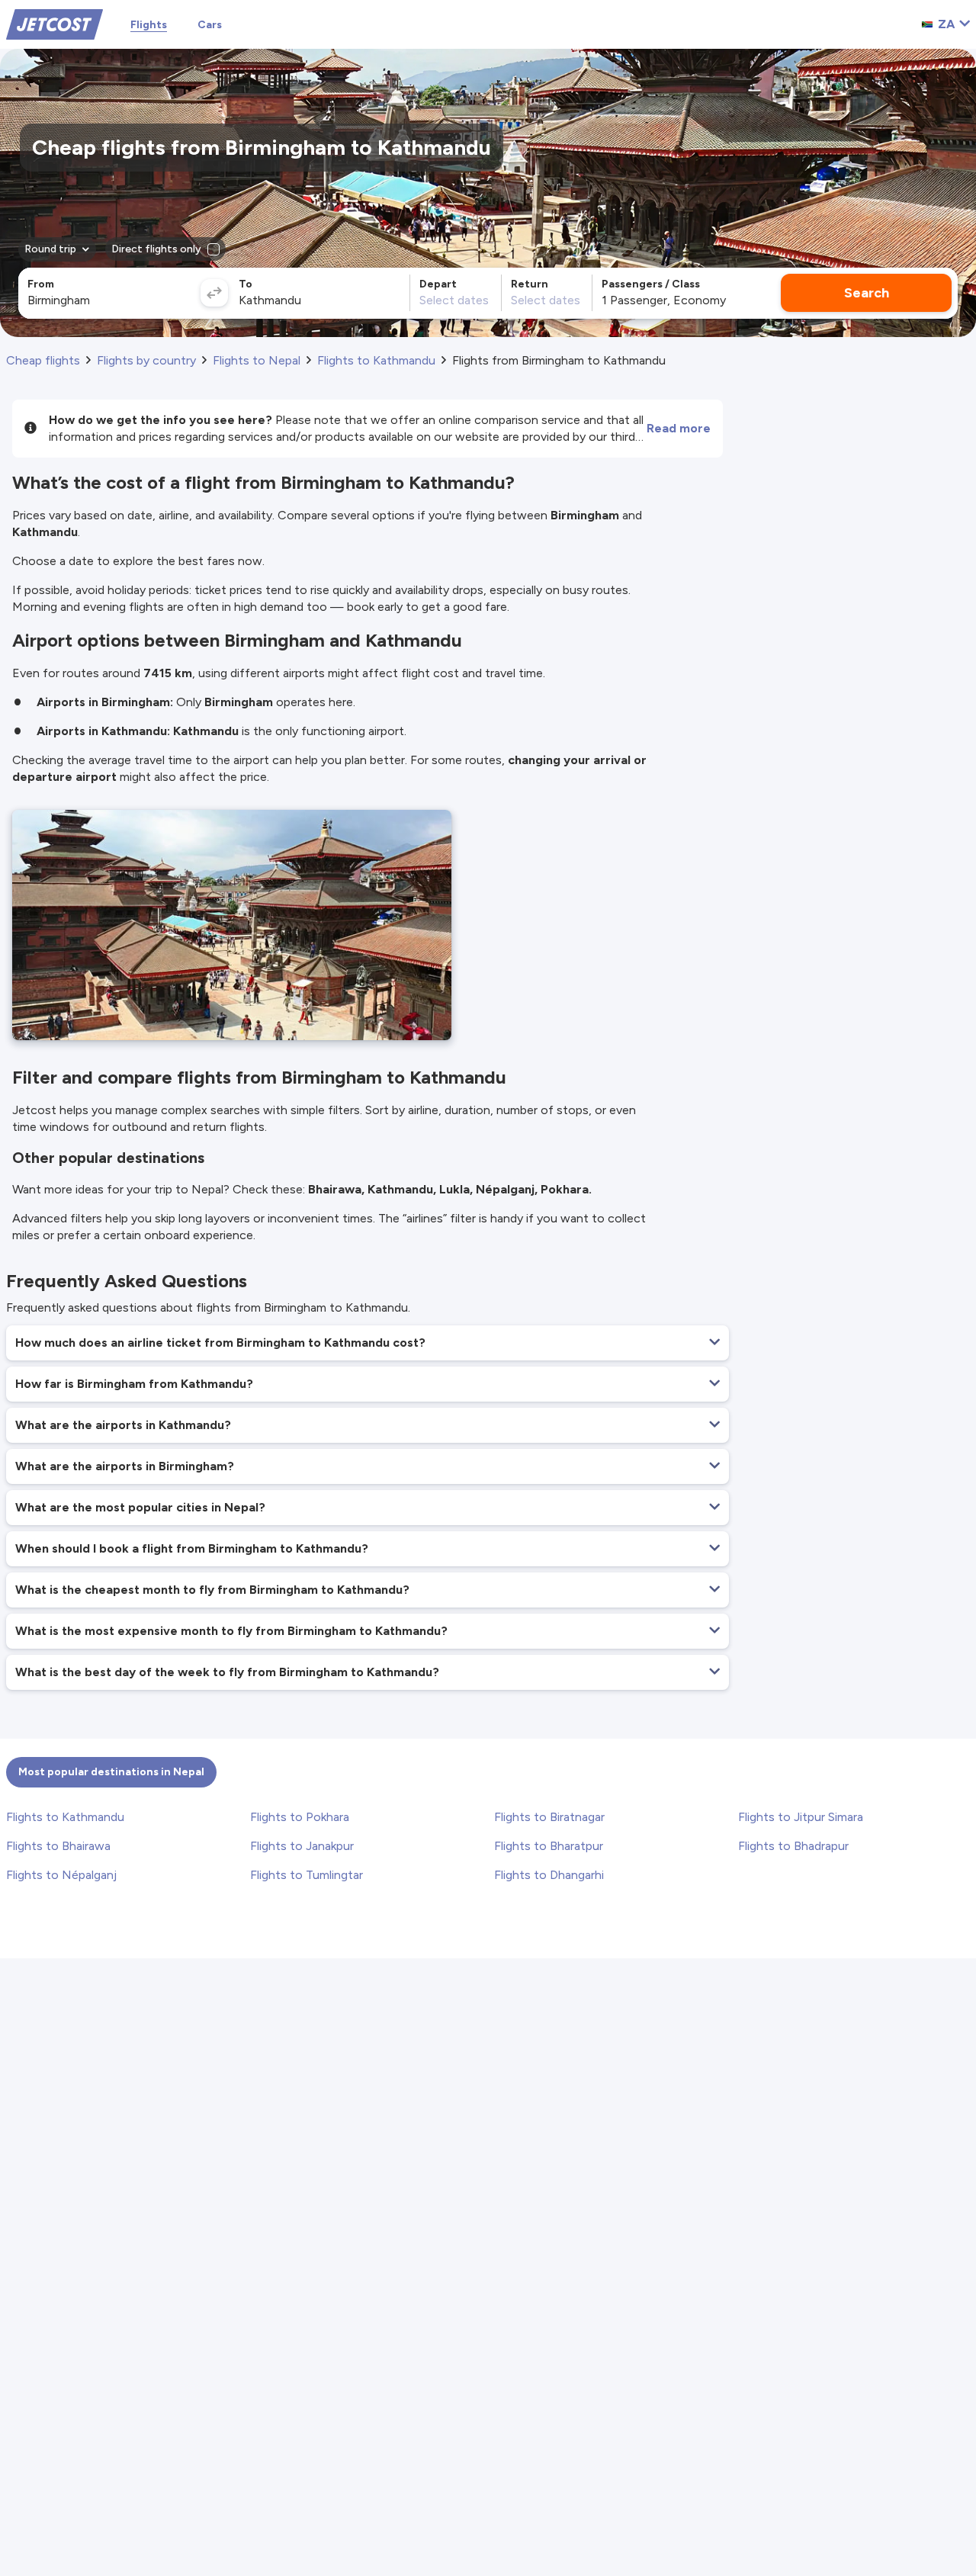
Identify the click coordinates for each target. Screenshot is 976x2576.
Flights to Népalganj (61, 1875)
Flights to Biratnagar (549, 1817)
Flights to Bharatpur (549, 1846)
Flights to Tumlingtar (307, 1875)
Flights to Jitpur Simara (801, 1817)
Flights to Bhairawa (58, 1846)
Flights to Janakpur (302, 1846)
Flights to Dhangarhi (549, 1875)
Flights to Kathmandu (65, 1817)
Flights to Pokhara (300, 1817)
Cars (210, 25)
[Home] (55, 23)
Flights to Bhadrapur (793, 1846)
